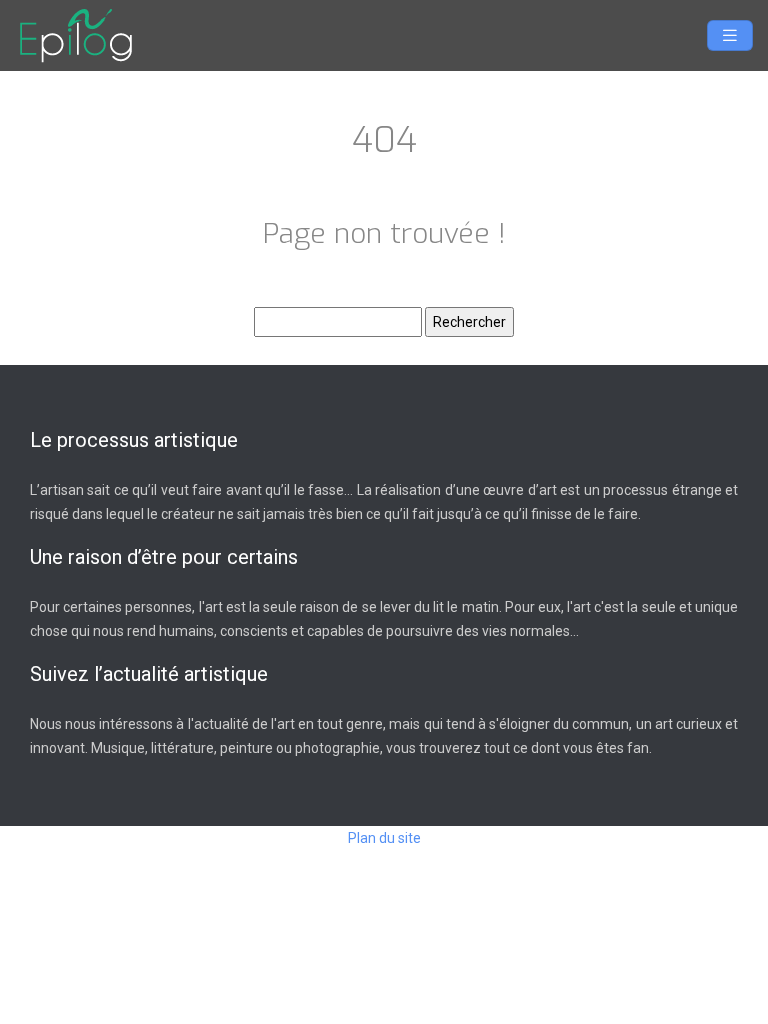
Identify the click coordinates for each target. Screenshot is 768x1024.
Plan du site (384, 838)
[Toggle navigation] (730, 35)
